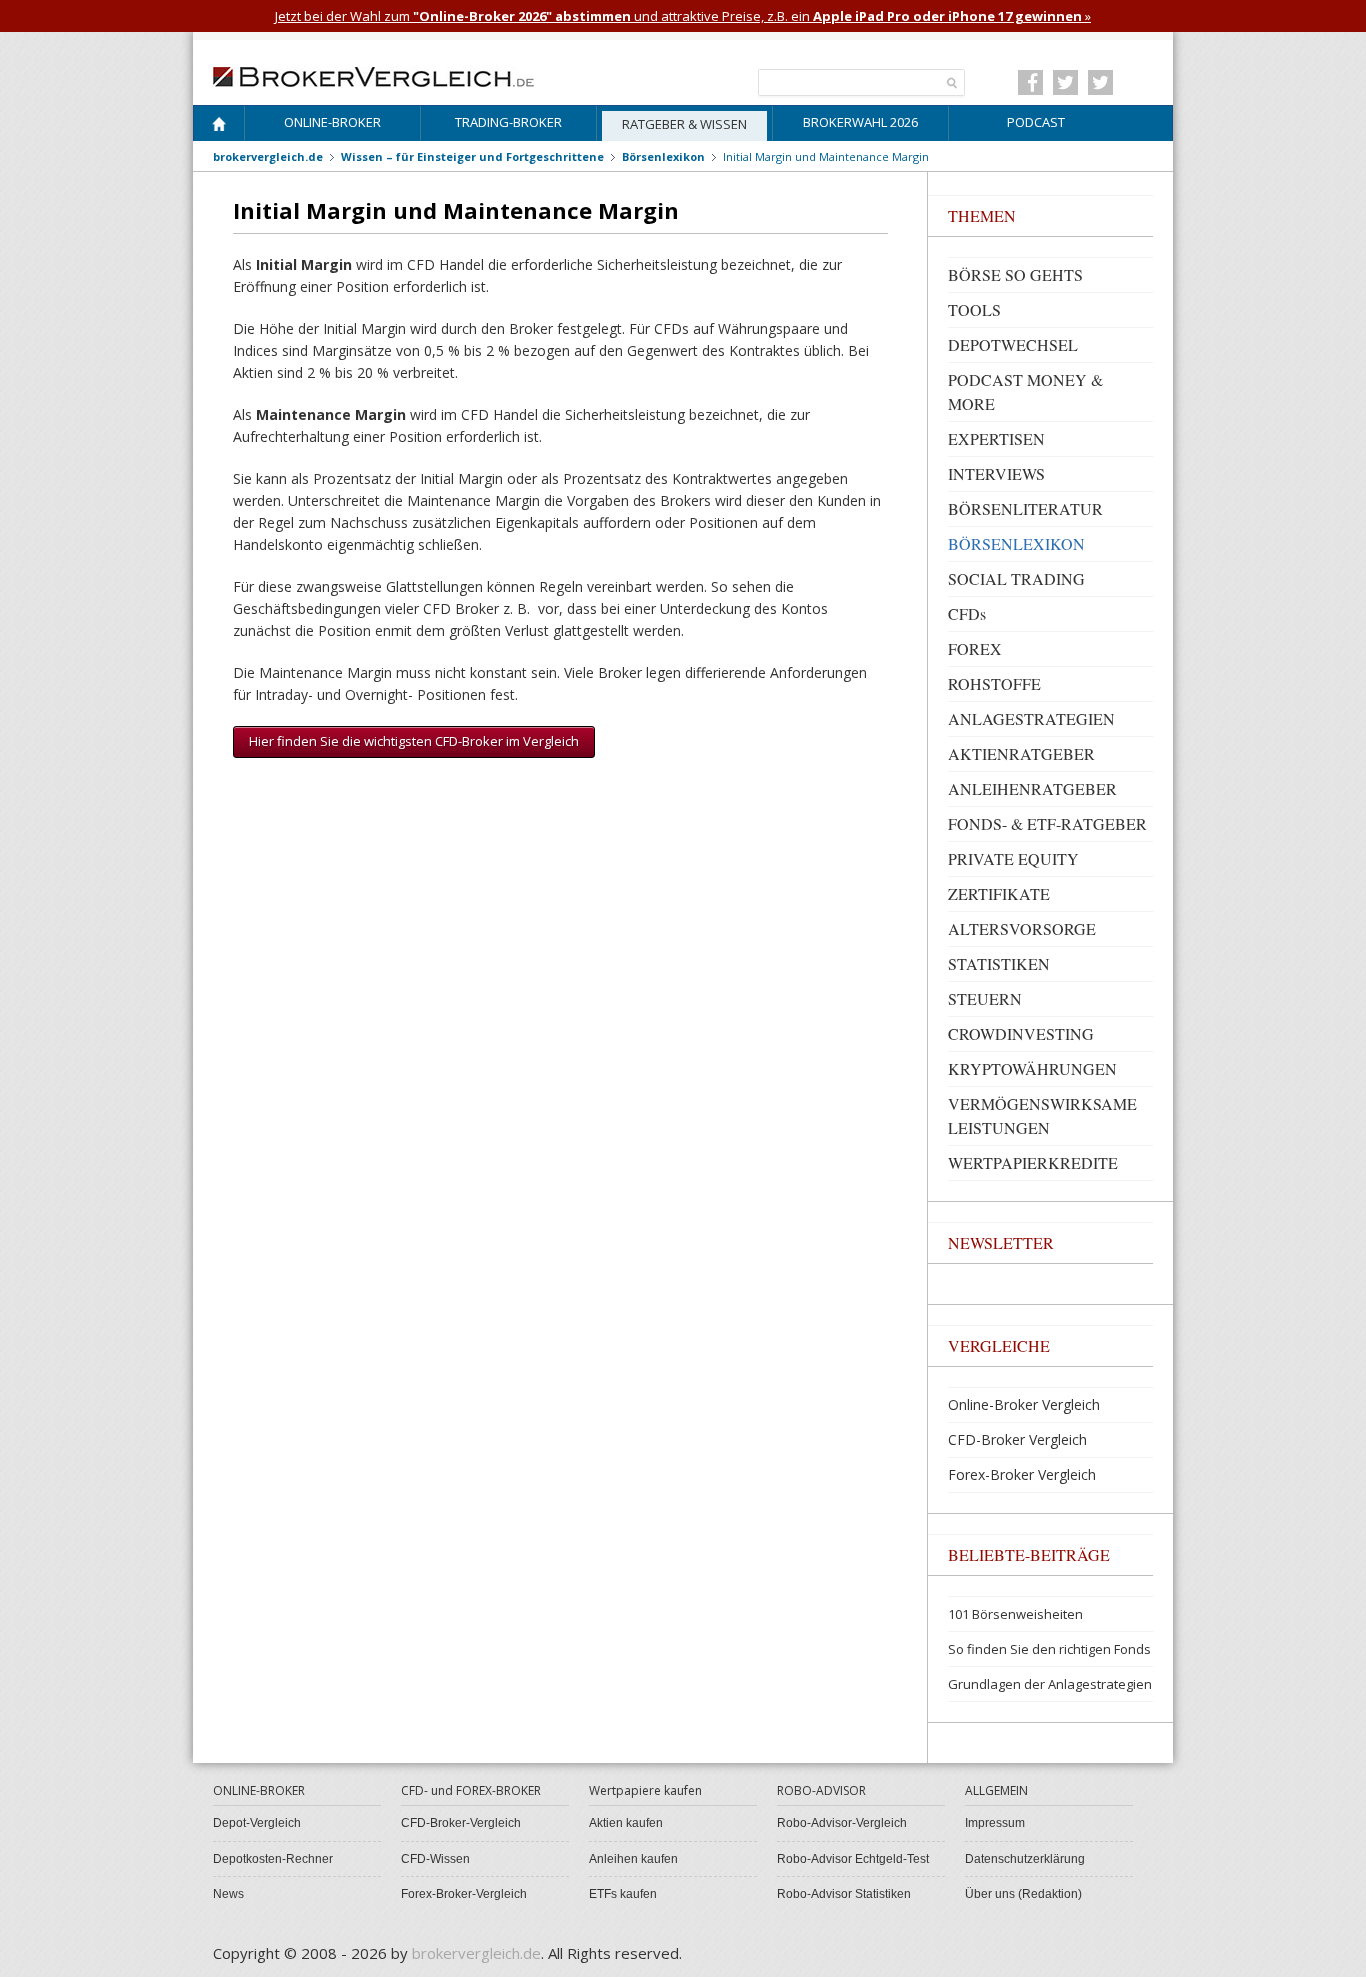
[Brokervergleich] (219, 127)
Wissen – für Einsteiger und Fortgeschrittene (472, 156)
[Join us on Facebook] (1030, 82)
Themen (982, 215)
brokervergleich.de (268, 156)
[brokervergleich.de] (384, 75)
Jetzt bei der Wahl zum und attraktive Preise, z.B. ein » (683, 16)
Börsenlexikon (663, 156)
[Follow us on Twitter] (1065, 82)
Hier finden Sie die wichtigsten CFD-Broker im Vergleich (414, 741)
